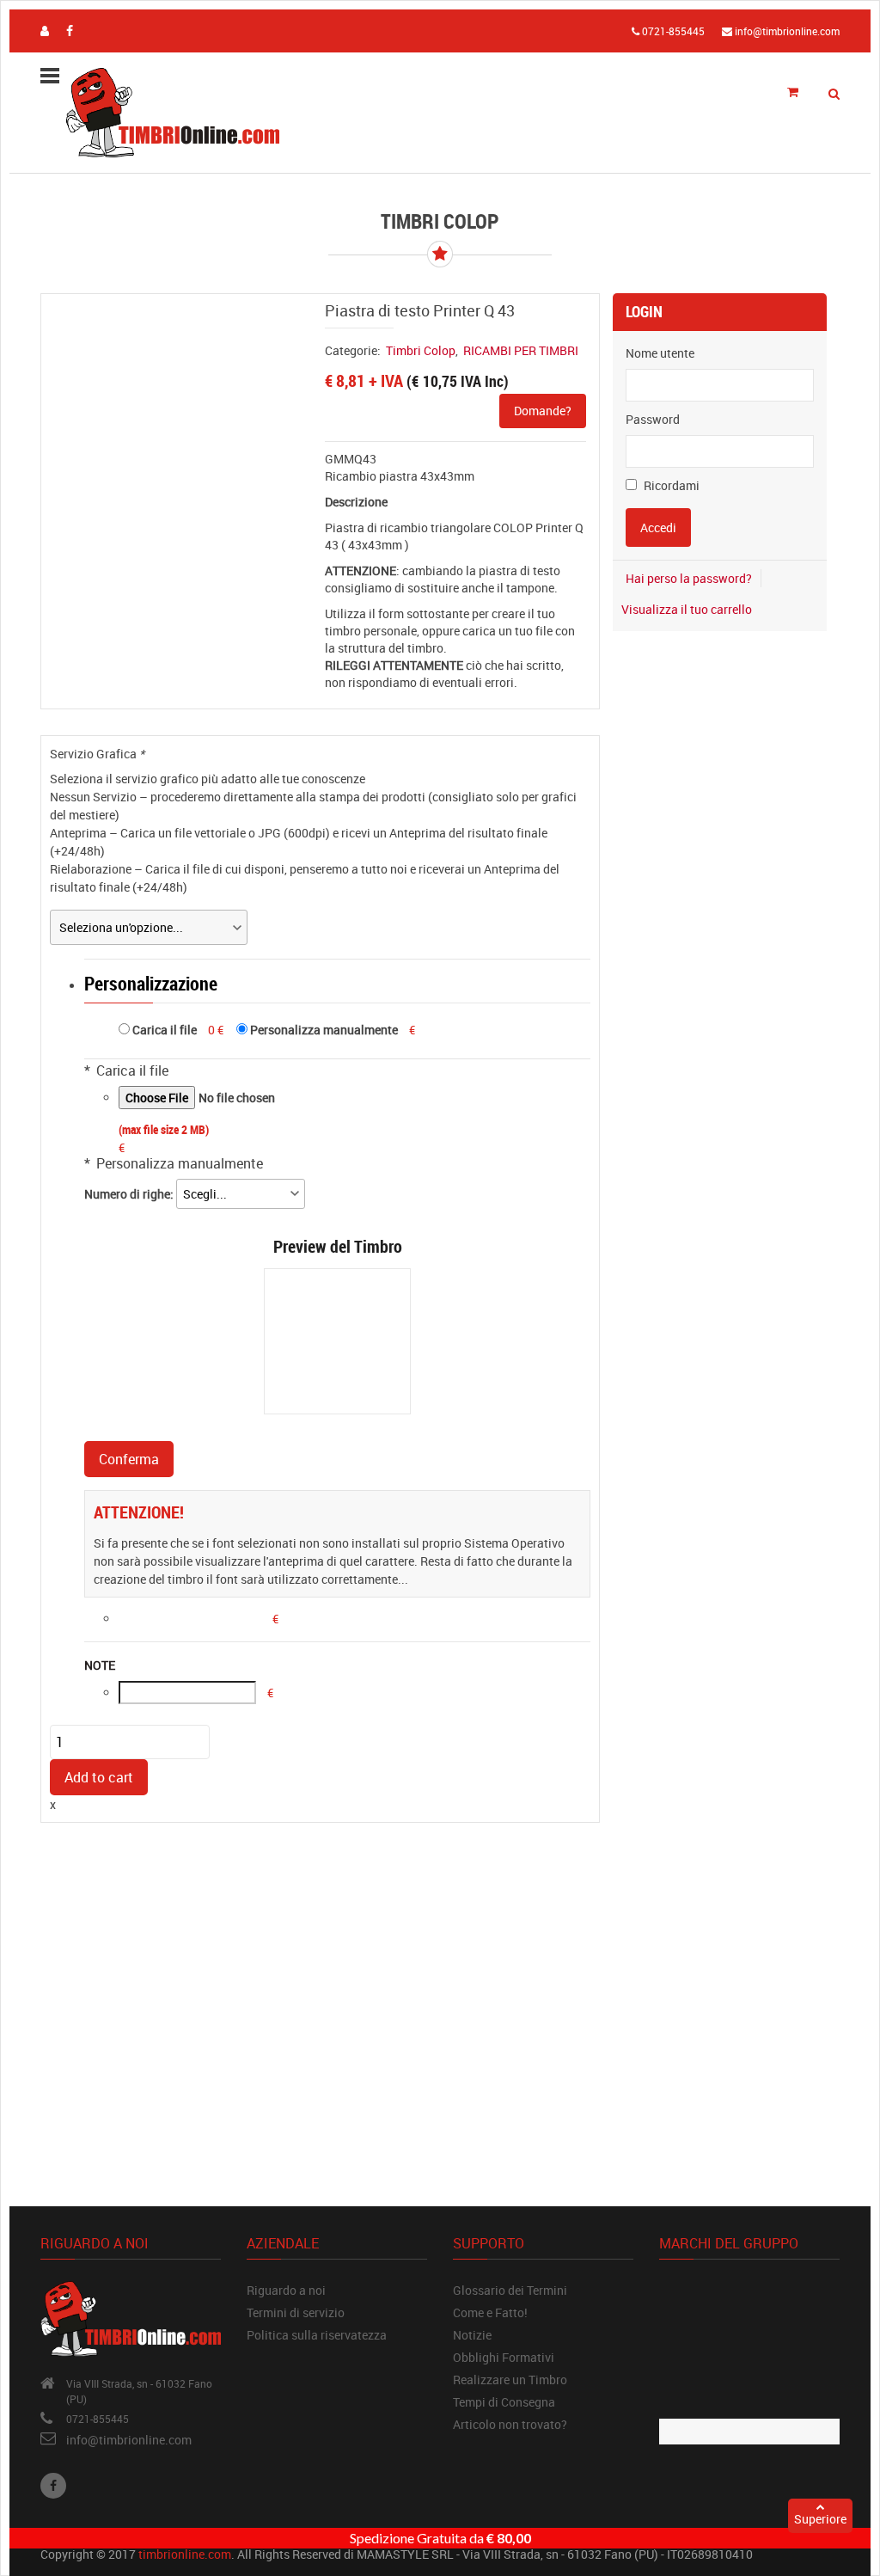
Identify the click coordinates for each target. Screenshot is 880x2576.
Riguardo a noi (286, 2290)
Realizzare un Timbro (510, 2380)
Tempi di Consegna (504, 2402)
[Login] (45, 31)
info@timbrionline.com (129, 2440)
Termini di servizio (296, 2312)
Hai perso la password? (689, 578)
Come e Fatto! (490, 2312)
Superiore (820, 2519)
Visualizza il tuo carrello (687, 609)
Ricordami (670, 485)
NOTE (100, 1665)
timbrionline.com (185, 2554)
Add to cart (99, 1777)
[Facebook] (53, 2486)
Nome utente (660, 353)
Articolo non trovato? (510, 2424)
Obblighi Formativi (504, 2357)
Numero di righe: (130, 1194)
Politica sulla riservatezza (317, 2335)
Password (653, 419)
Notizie (472, 2335)
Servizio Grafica (97, 754)
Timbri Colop (421, 350)
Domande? (543, 411)
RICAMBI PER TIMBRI (521, 350)
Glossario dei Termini (510, 2290)
